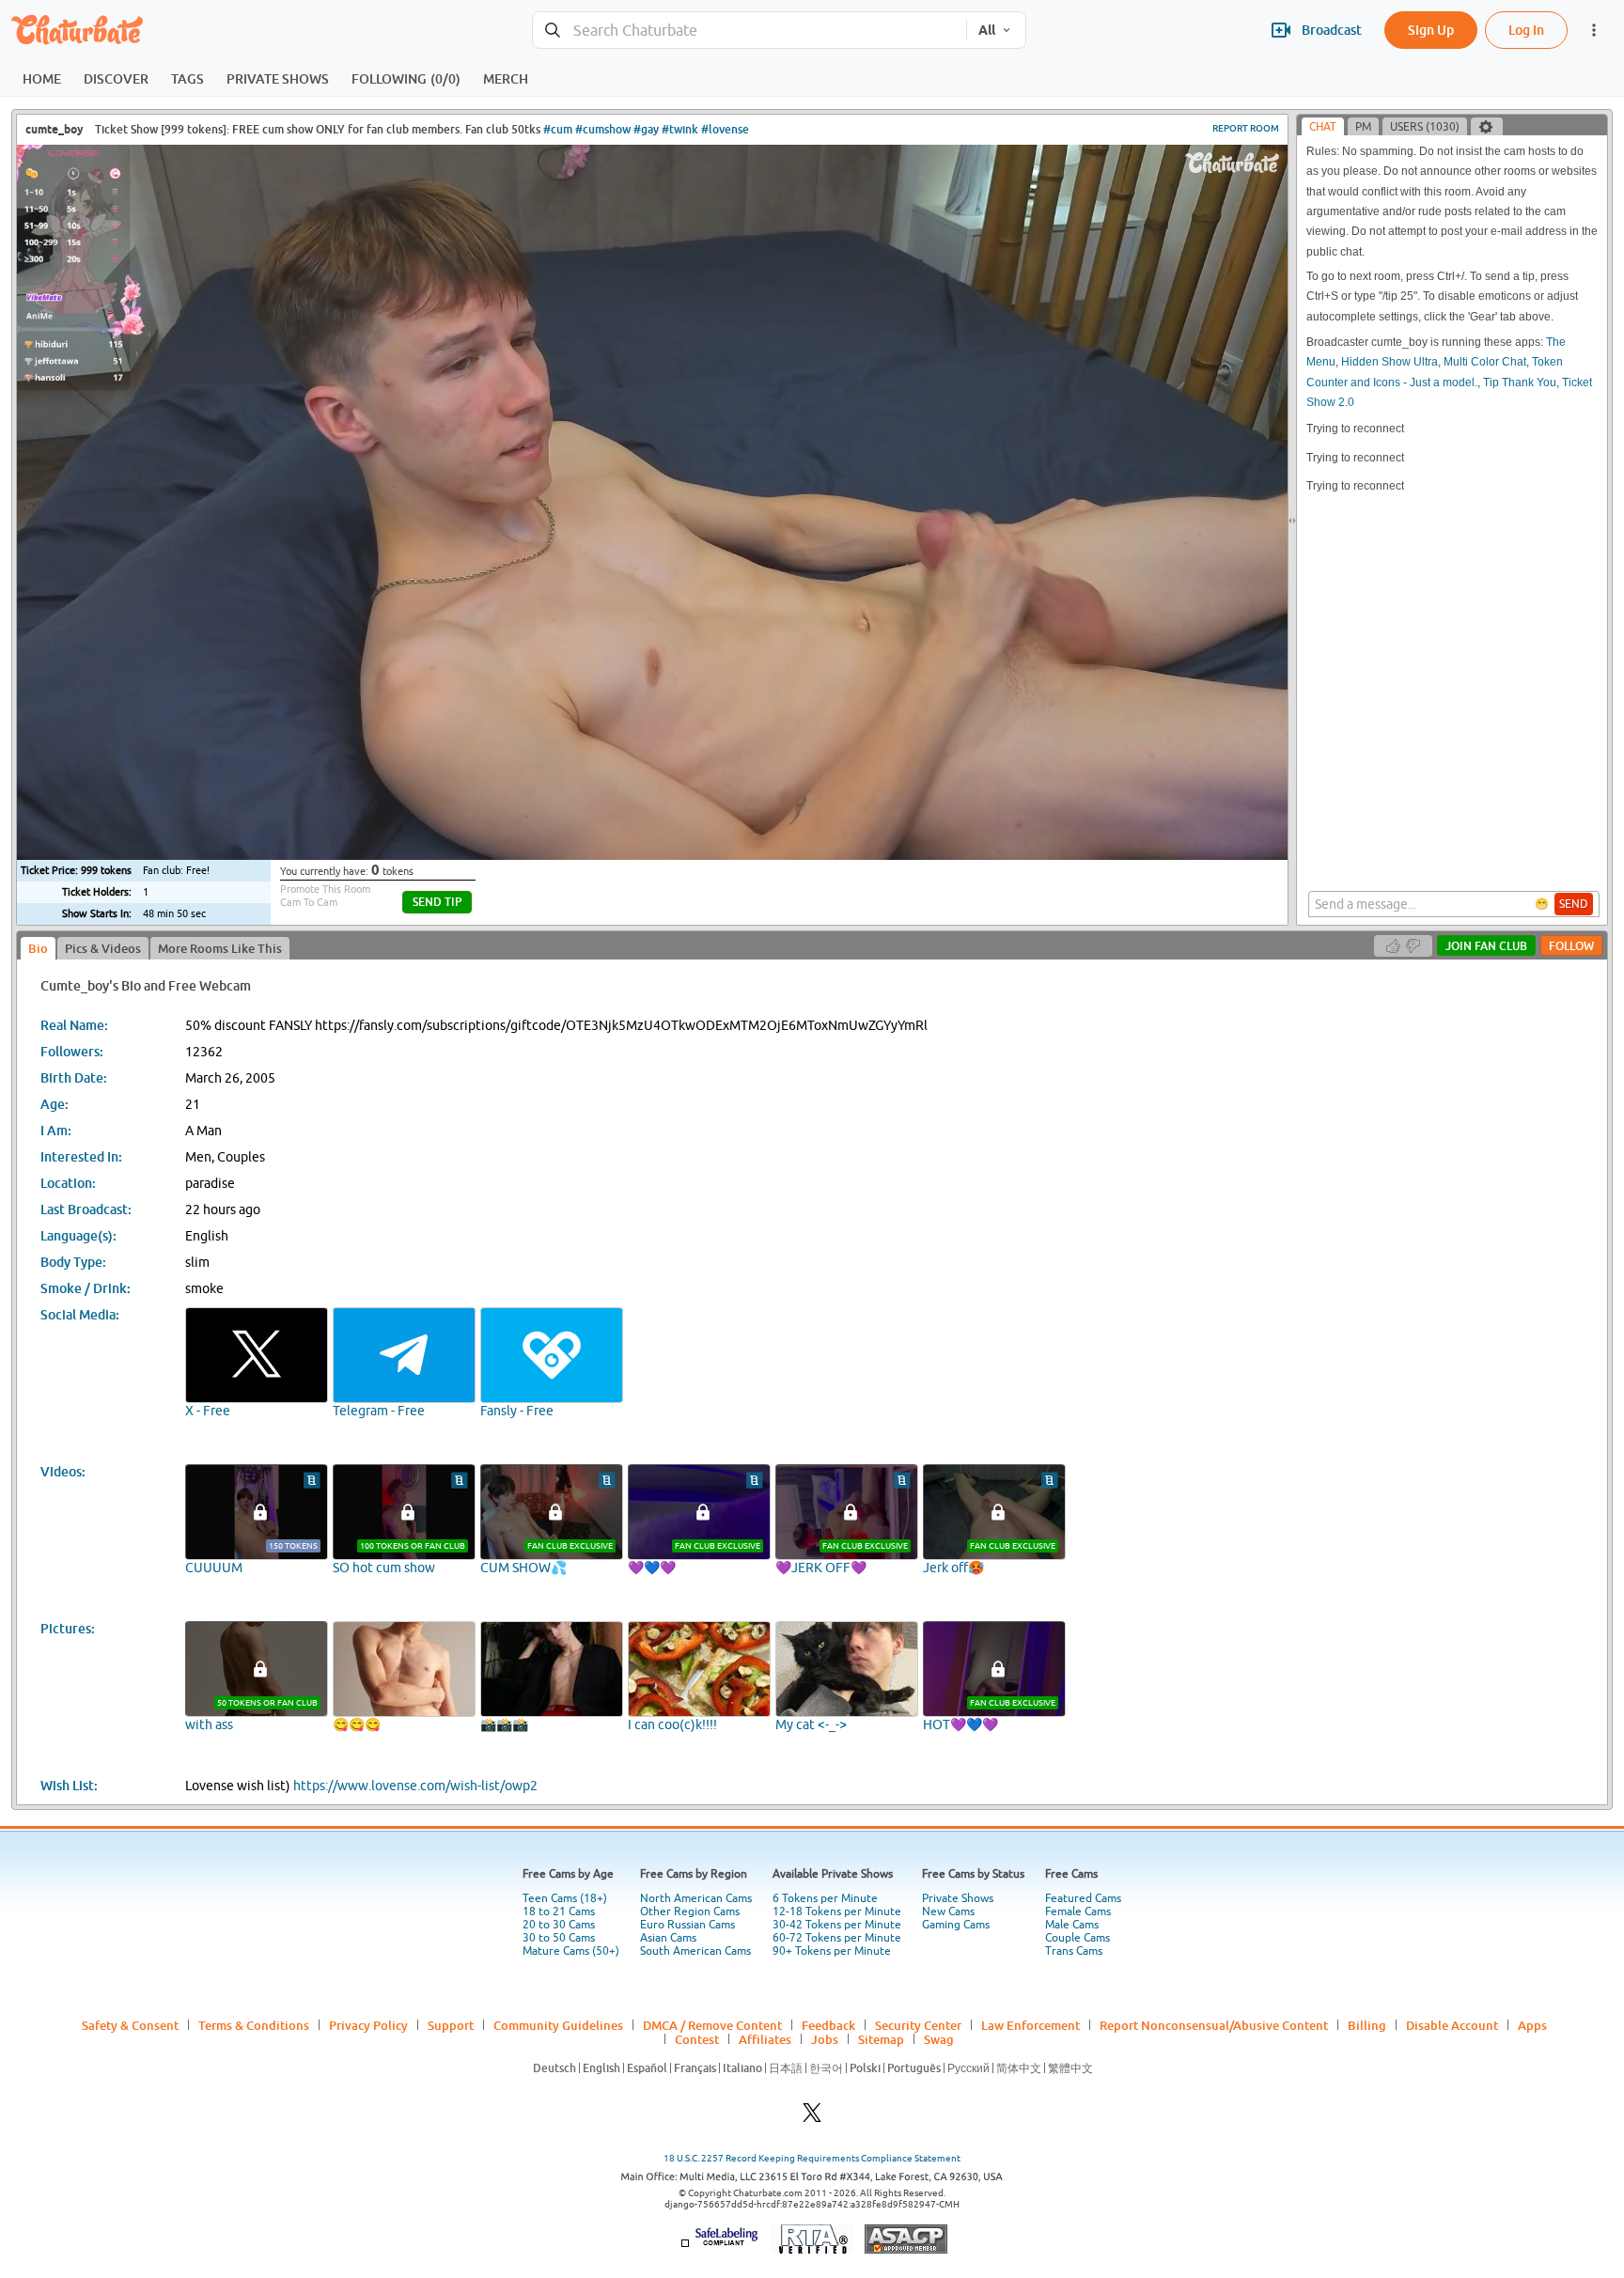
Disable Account (1452, 2025)
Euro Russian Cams (687, 1925)
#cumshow (603, 129)
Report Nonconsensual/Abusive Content (1214, 2025)
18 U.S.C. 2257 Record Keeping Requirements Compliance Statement (812, 2158)
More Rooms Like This (220, 948)
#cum (558, 129)
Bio (38, 948)
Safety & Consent (130, 2025)
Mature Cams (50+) (571, 1951)
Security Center (918, 2025)
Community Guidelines (558, 2025)
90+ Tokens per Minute (832, 1951)
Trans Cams (1074, 1951)
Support (451, 2025)
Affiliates (765, 2039)
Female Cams (1078, 1911)
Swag (939, 2039)
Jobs (825, 2039)
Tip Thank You (1520, 382)
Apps (1532, 2025)
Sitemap (881, 2039)
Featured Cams (1083, 1898)
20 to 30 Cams (559, 1925)
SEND (1574, 904)
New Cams (948, 1911)
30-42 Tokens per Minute (837, 1925)
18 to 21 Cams (559, 1911)
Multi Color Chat (1485, 362)
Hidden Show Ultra (1390, 362)
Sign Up (1431, 30)
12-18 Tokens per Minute (837, 1911)
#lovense (725, 129)
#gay (646, 129)
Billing (1367, 2025)
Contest (697, 2039)
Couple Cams (1077, 1938)
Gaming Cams (956, 1925)
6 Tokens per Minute (825, 1898)
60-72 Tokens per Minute (837, 1938)
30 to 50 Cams (559, 1938)
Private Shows (958, 1898)
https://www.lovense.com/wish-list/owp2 (415, 1786)
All (987, 30)
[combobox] (750, 31)
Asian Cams (668, 1938)
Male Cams (1072, 1925)
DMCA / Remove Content (712, 2025)
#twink (680, 129)
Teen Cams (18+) (565, 1898)
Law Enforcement (1031, 2025)
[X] (812, 2118)
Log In (1526, 30)
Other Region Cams (690, 1911)
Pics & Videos (103, 948)
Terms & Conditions (254, 2025)
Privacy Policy (368, 2025)
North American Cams (696, 1898)
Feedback (828, 2025)
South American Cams (695, 1951)
